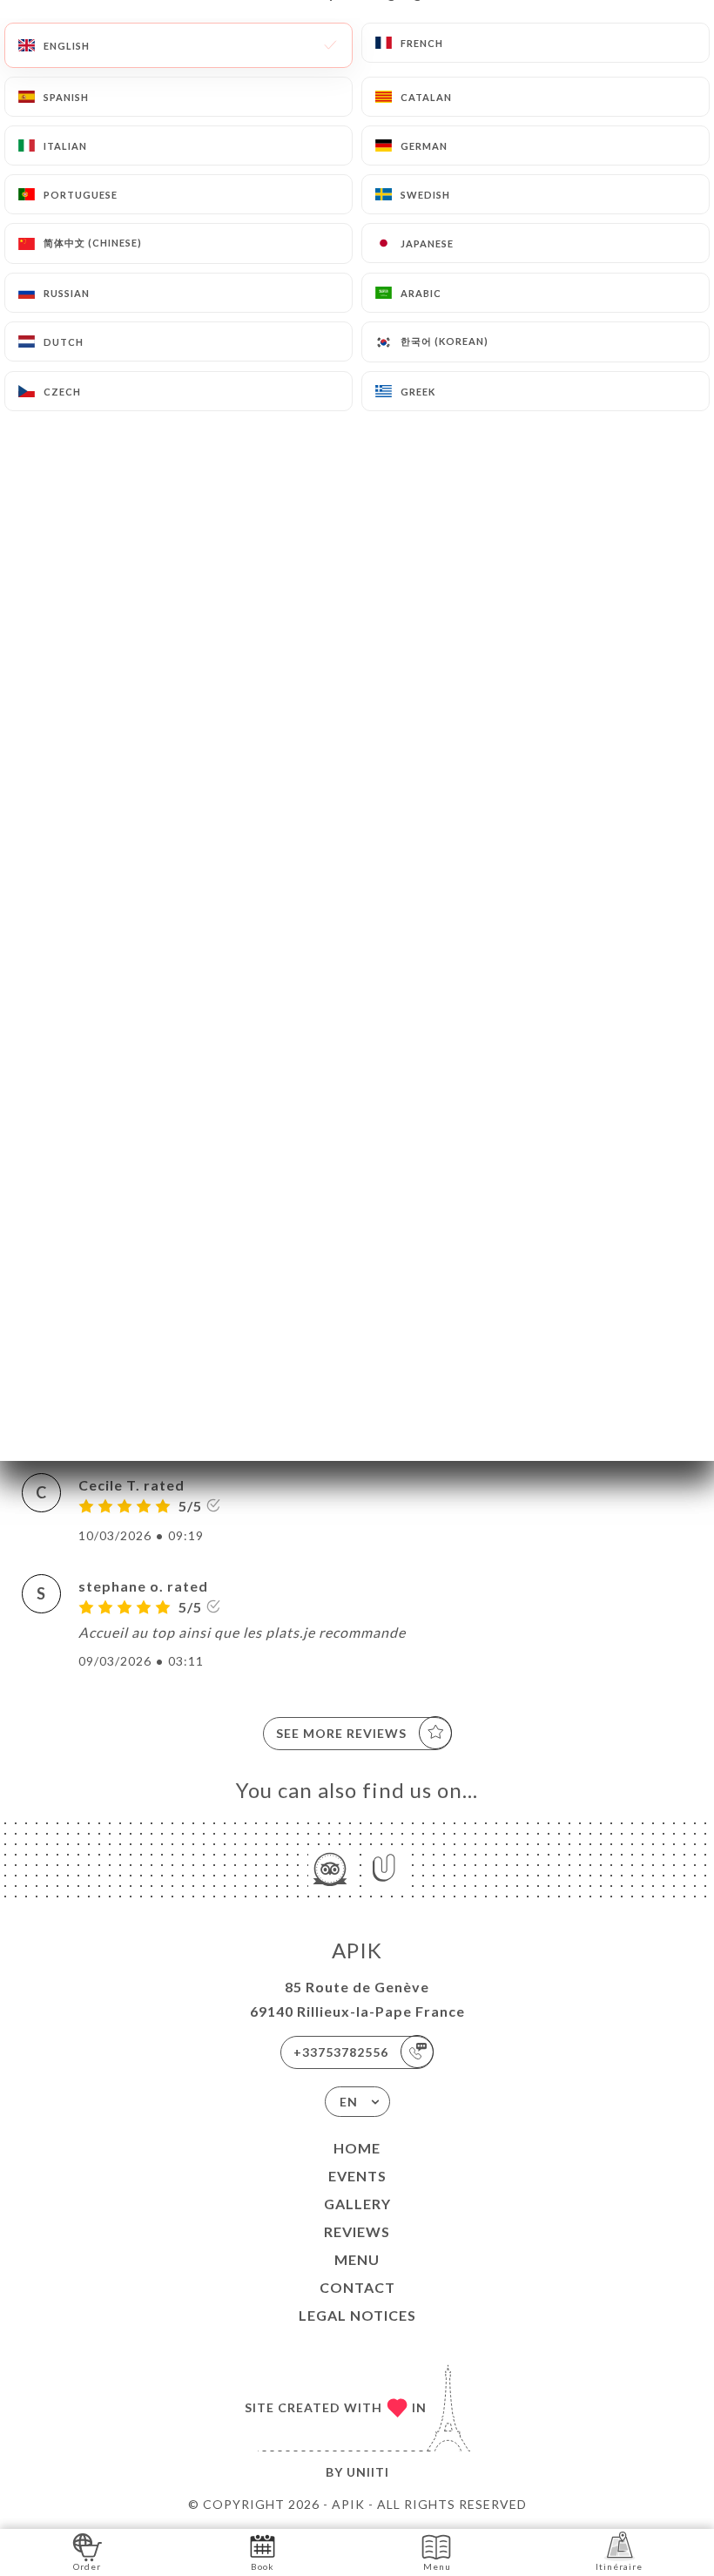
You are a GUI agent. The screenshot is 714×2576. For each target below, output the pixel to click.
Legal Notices (357, 2315)
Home (357, 2148)
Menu (357, 2259)
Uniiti (368, 2472)
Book (263, 2566)
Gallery (357, 2204)
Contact (357, 2287)
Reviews (357, 2231)
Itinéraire (619, 2566)
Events (357, 2176)
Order (87, 2566)
